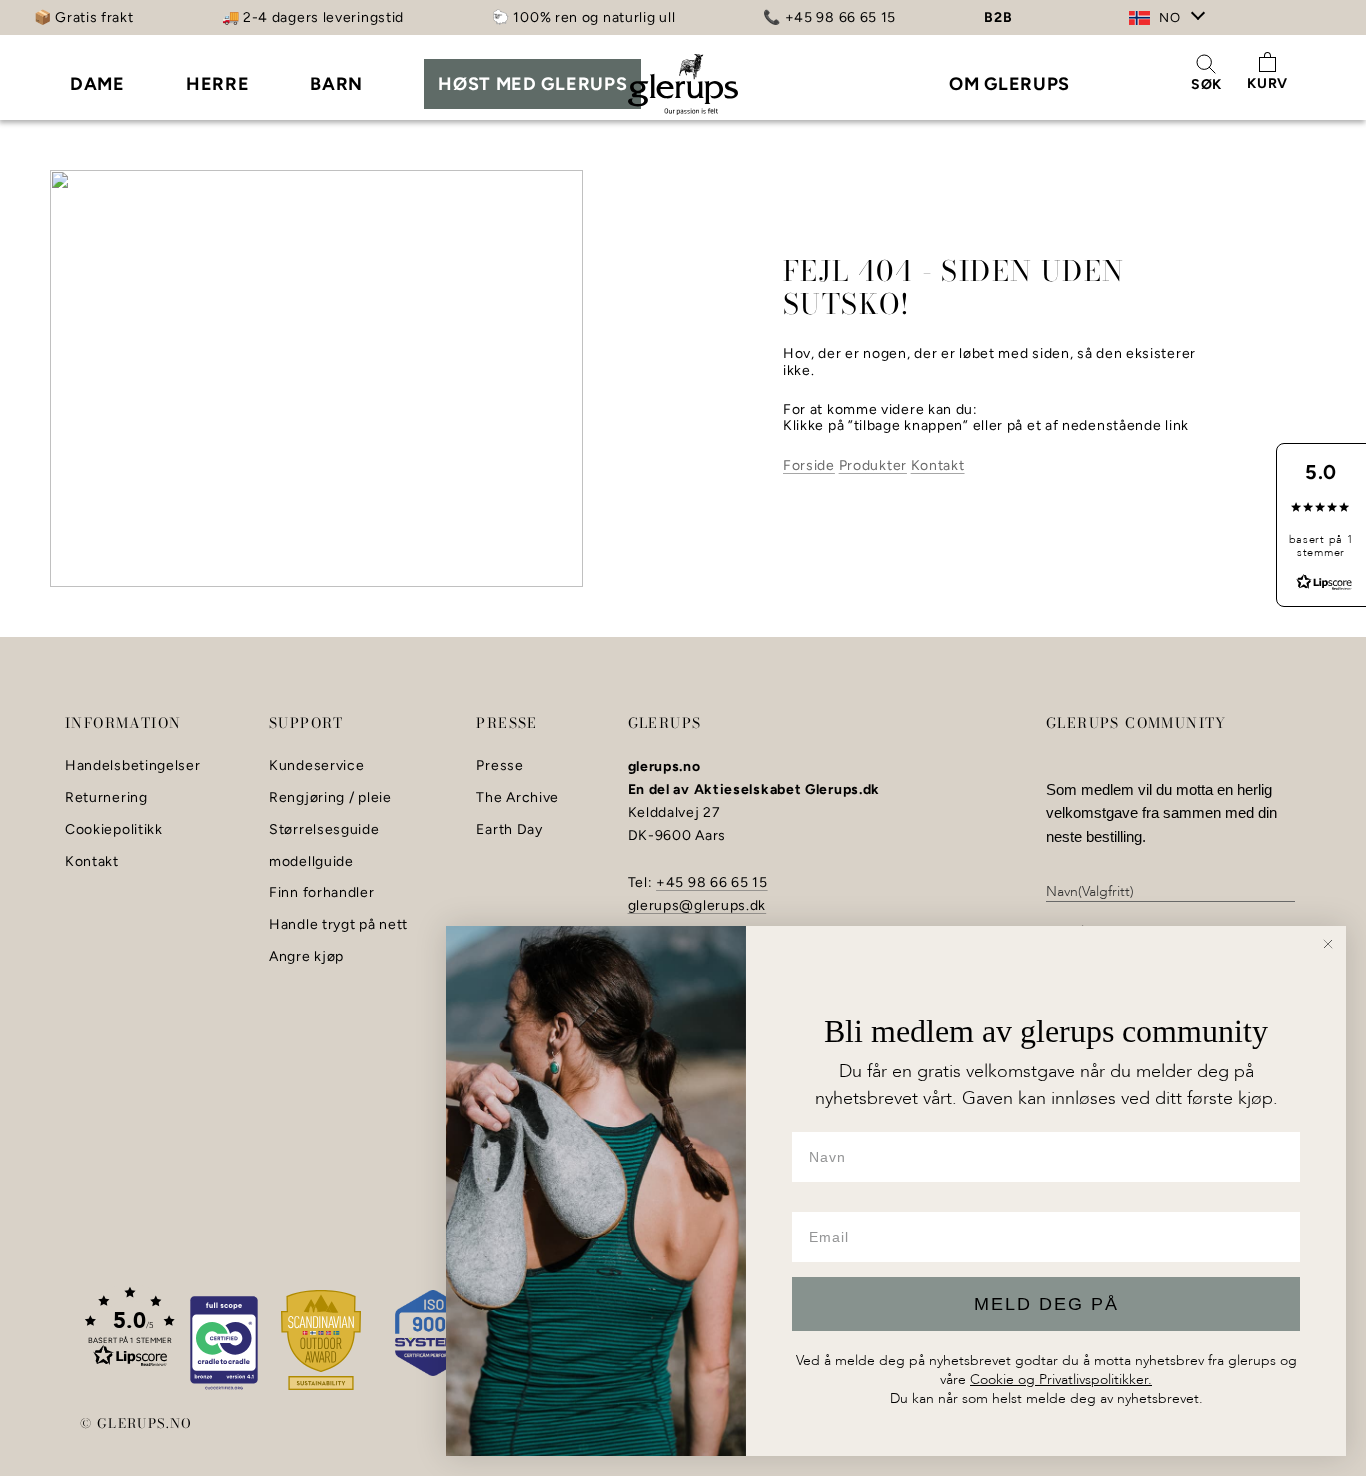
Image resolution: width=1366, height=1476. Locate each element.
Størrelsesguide (324, 830)
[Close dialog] (1328, 944)
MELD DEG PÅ (1046, 1304)
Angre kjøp (306, 957)
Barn (336, 84)
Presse (499, 766)
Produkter (873, 465)
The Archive (517, 798)
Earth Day (509, 830)
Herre (218, 84)
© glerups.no (136, 1423)
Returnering (106, 798)
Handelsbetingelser (133, 766)
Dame (97, 84)
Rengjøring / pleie (330, 798)
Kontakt (938, 465)
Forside (809, 465)
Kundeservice (316, 766)
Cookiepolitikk (114, 830)
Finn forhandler (322, 893)
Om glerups (1009, 84)
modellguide (311, 862)
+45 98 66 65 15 (712, 882)
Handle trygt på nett (338, 925)
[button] (130, 1326)
